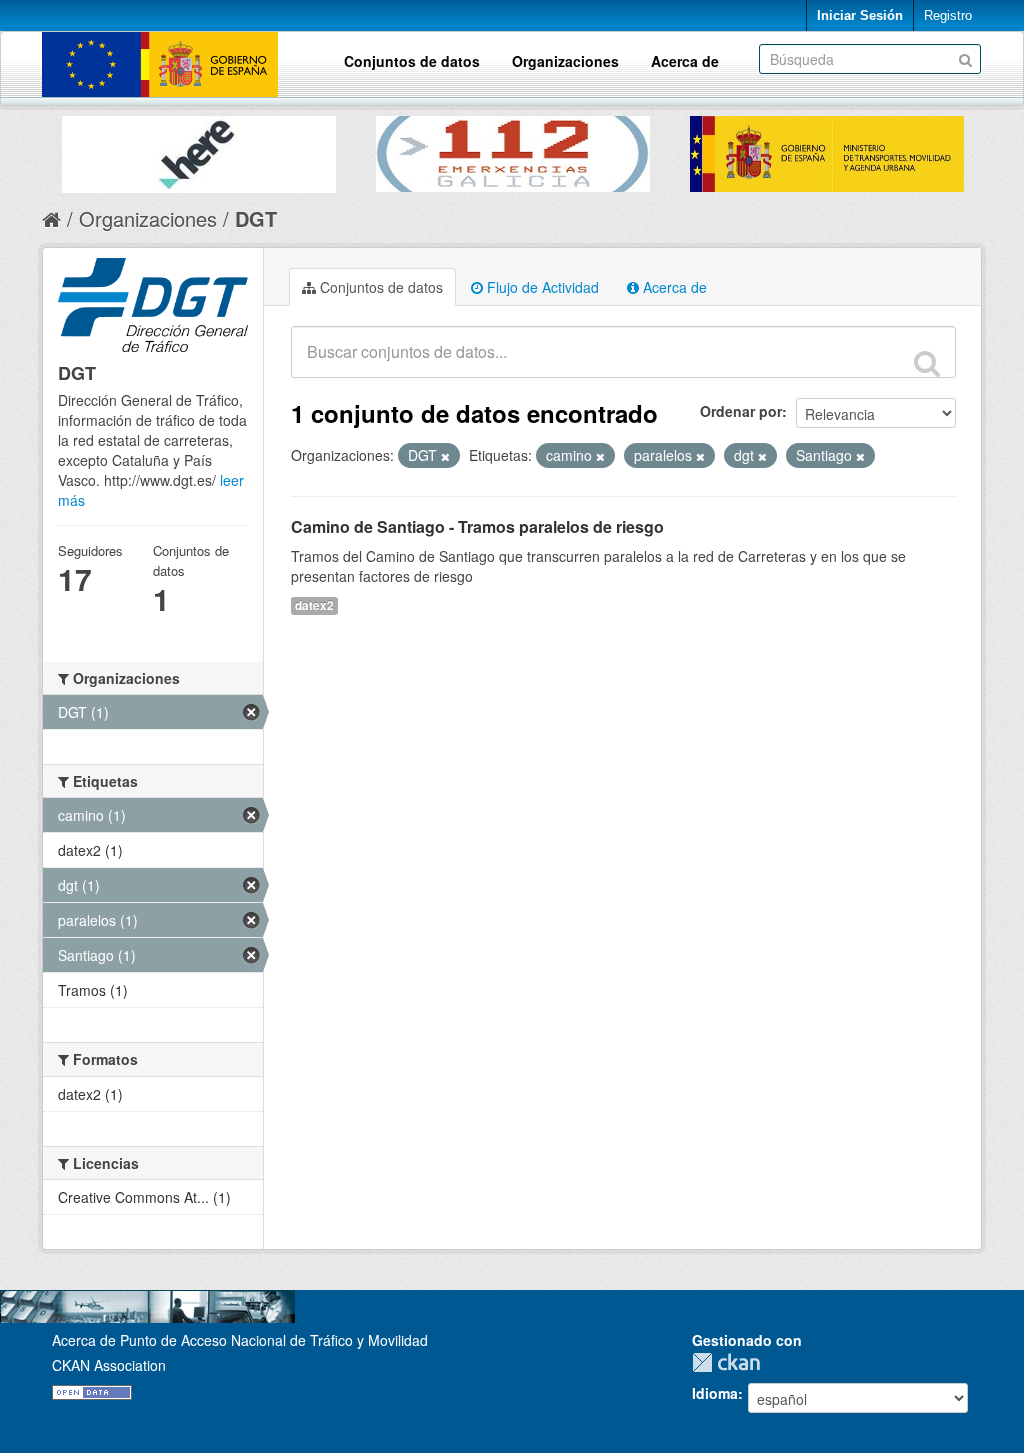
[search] (927, 363)
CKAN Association (109, 1365)
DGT (256, 218)
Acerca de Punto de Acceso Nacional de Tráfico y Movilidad (240, 1340)
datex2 (314, 605)
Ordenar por (741, 411)
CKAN (731, 1362)
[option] (199, 149)
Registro (948, 15)
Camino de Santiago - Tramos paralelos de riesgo (477, 526)
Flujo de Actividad (541, 287)
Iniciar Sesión (860, 15)
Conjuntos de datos (412, 61)
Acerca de (685, 61)
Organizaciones (565, 61)
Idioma (715, 1393)
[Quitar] (445, 456)
